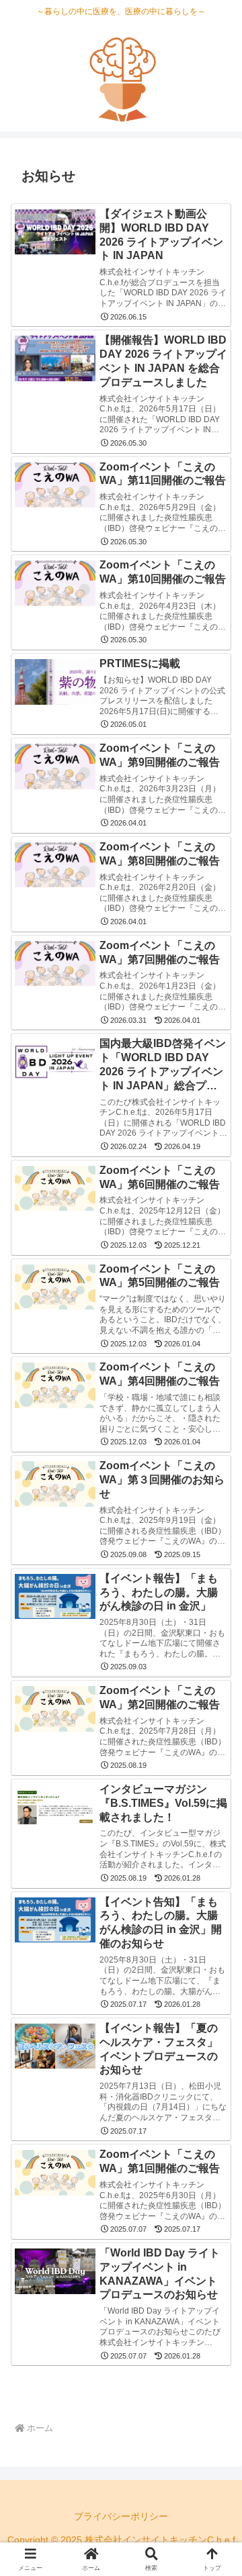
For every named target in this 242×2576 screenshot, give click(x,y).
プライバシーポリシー (121, 2516)
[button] (216, 1961)
